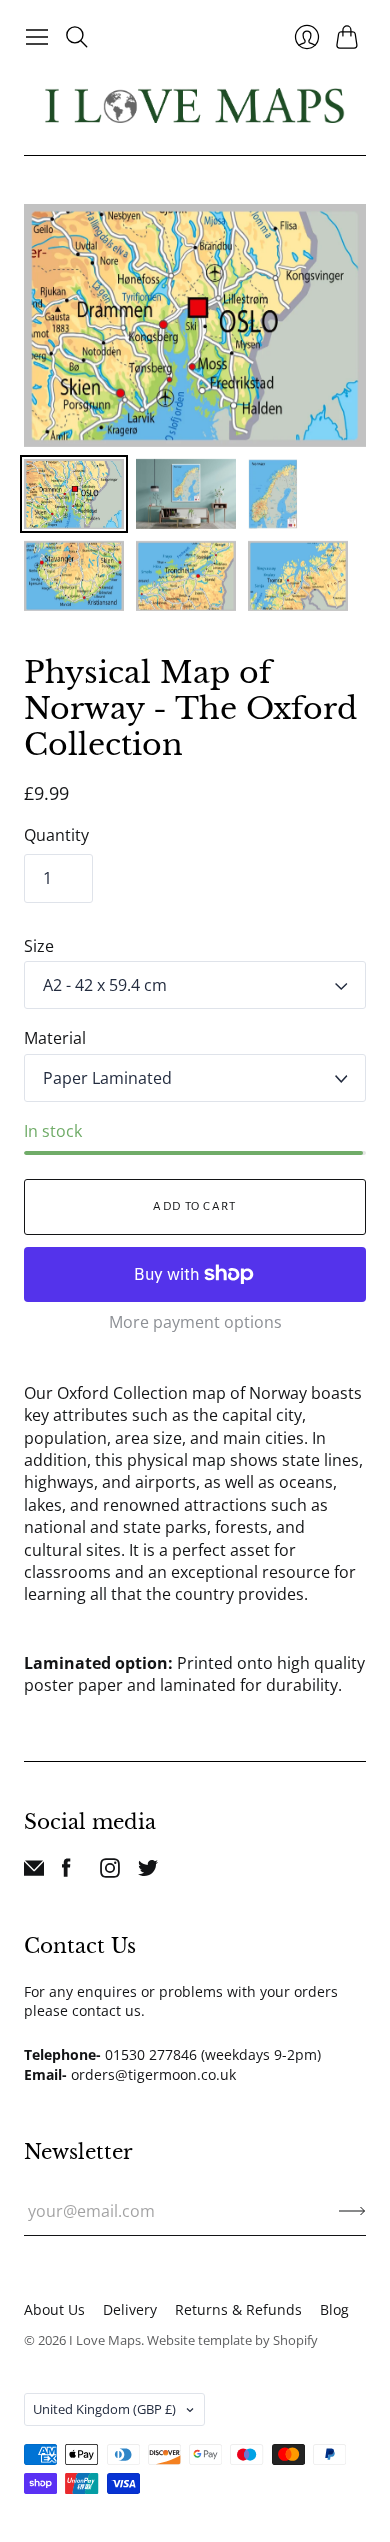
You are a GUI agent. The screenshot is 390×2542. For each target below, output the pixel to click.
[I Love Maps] (195, 105)
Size (39, 946)
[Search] (77, 37)
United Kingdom (104, 2409)
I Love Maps (105, 2340)
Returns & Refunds (238, 2309)
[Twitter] (148, 1872)
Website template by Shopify (232, 2340)
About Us (54, 2309)
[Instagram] (110, 1872)
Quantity (56, 835)
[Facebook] (66, 1872)
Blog (334, 2309)
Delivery (130, 2309)
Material (55, 1038)
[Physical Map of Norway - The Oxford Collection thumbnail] (74, 494)
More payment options (195, 1322)
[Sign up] (352, 2211)
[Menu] (37, 37)
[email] (34, 1872)
